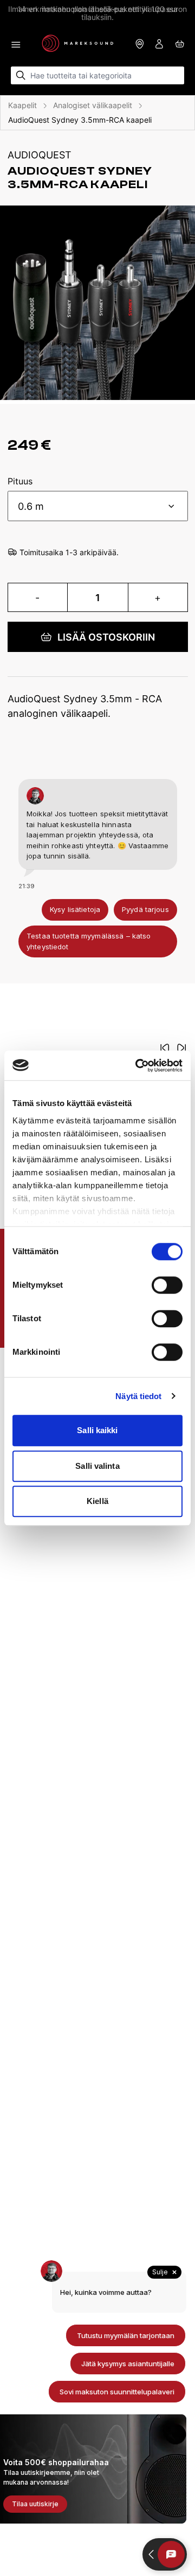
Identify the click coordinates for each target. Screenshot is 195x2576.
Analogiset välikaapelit (93, 105)
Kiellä (97, 1501)
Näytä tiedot (138, 1396)
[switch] (167, 1285)
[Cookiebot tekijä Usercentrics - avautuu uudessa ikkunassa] (138, 1066)
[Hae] (21, 75)
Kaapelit (22, 105)
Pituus (20, 482)
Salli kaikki (97, 1430)
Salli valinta (97, 1466)
